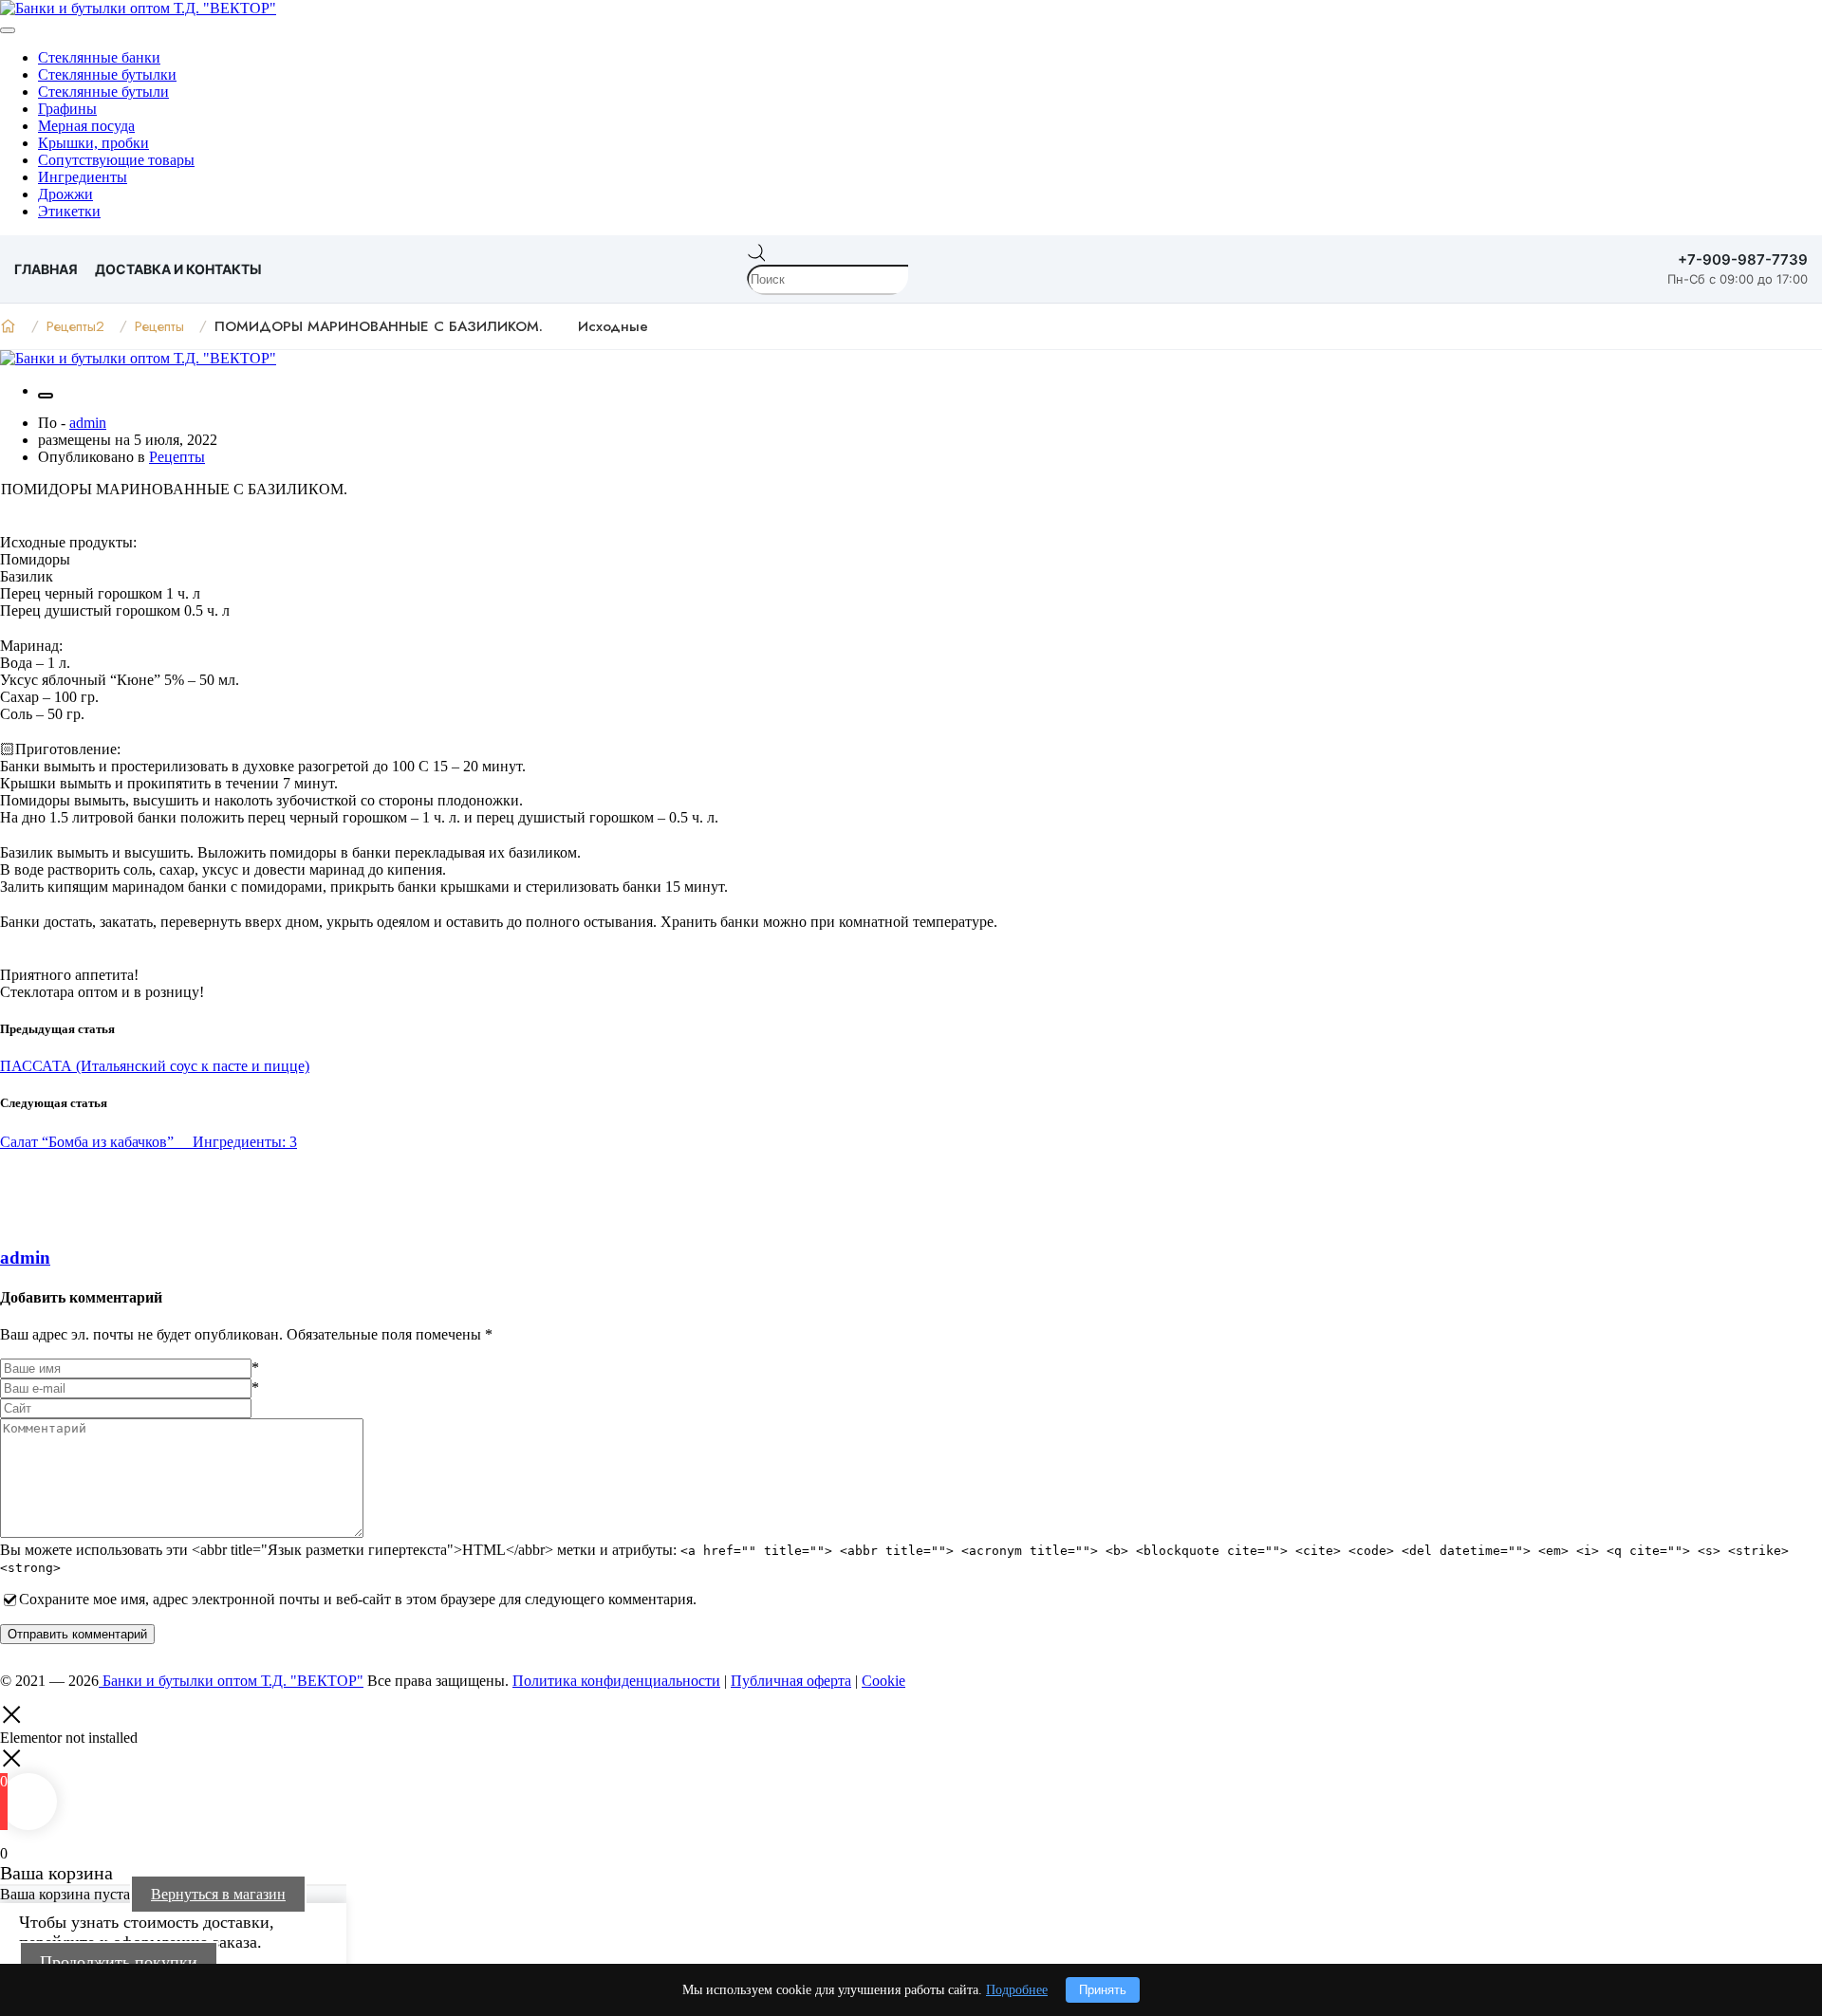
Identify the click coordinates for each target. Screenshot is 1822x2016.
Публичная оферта (791, 1681)
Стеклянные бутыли (103, 92)
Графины (67, 109)
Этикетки (69, 211)
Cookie (883, 1681)
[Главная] (8, 326)
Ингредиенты (83, 177)
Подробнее (1017, 1990)
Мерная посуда (86, 126)
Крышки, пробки (93, 143)
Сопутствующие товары (116, 160)
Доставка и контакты (178, 269)
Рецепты (177, 457)
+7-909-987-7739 (1743, 259)
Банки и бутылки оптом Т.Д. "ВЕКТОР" (231, 1681)
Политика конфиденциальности (616, 1681)
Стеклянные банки (99, 57)
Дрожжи (65, 194)
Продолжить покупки (119, 1962)
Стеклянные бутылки (107, 74)
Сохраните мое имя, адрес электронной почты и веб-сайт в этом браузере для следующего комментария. (358, 1599)
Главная (46, 269)
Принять (1103, 1990)
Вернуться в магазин (218, 1894)
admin (88, 423)
